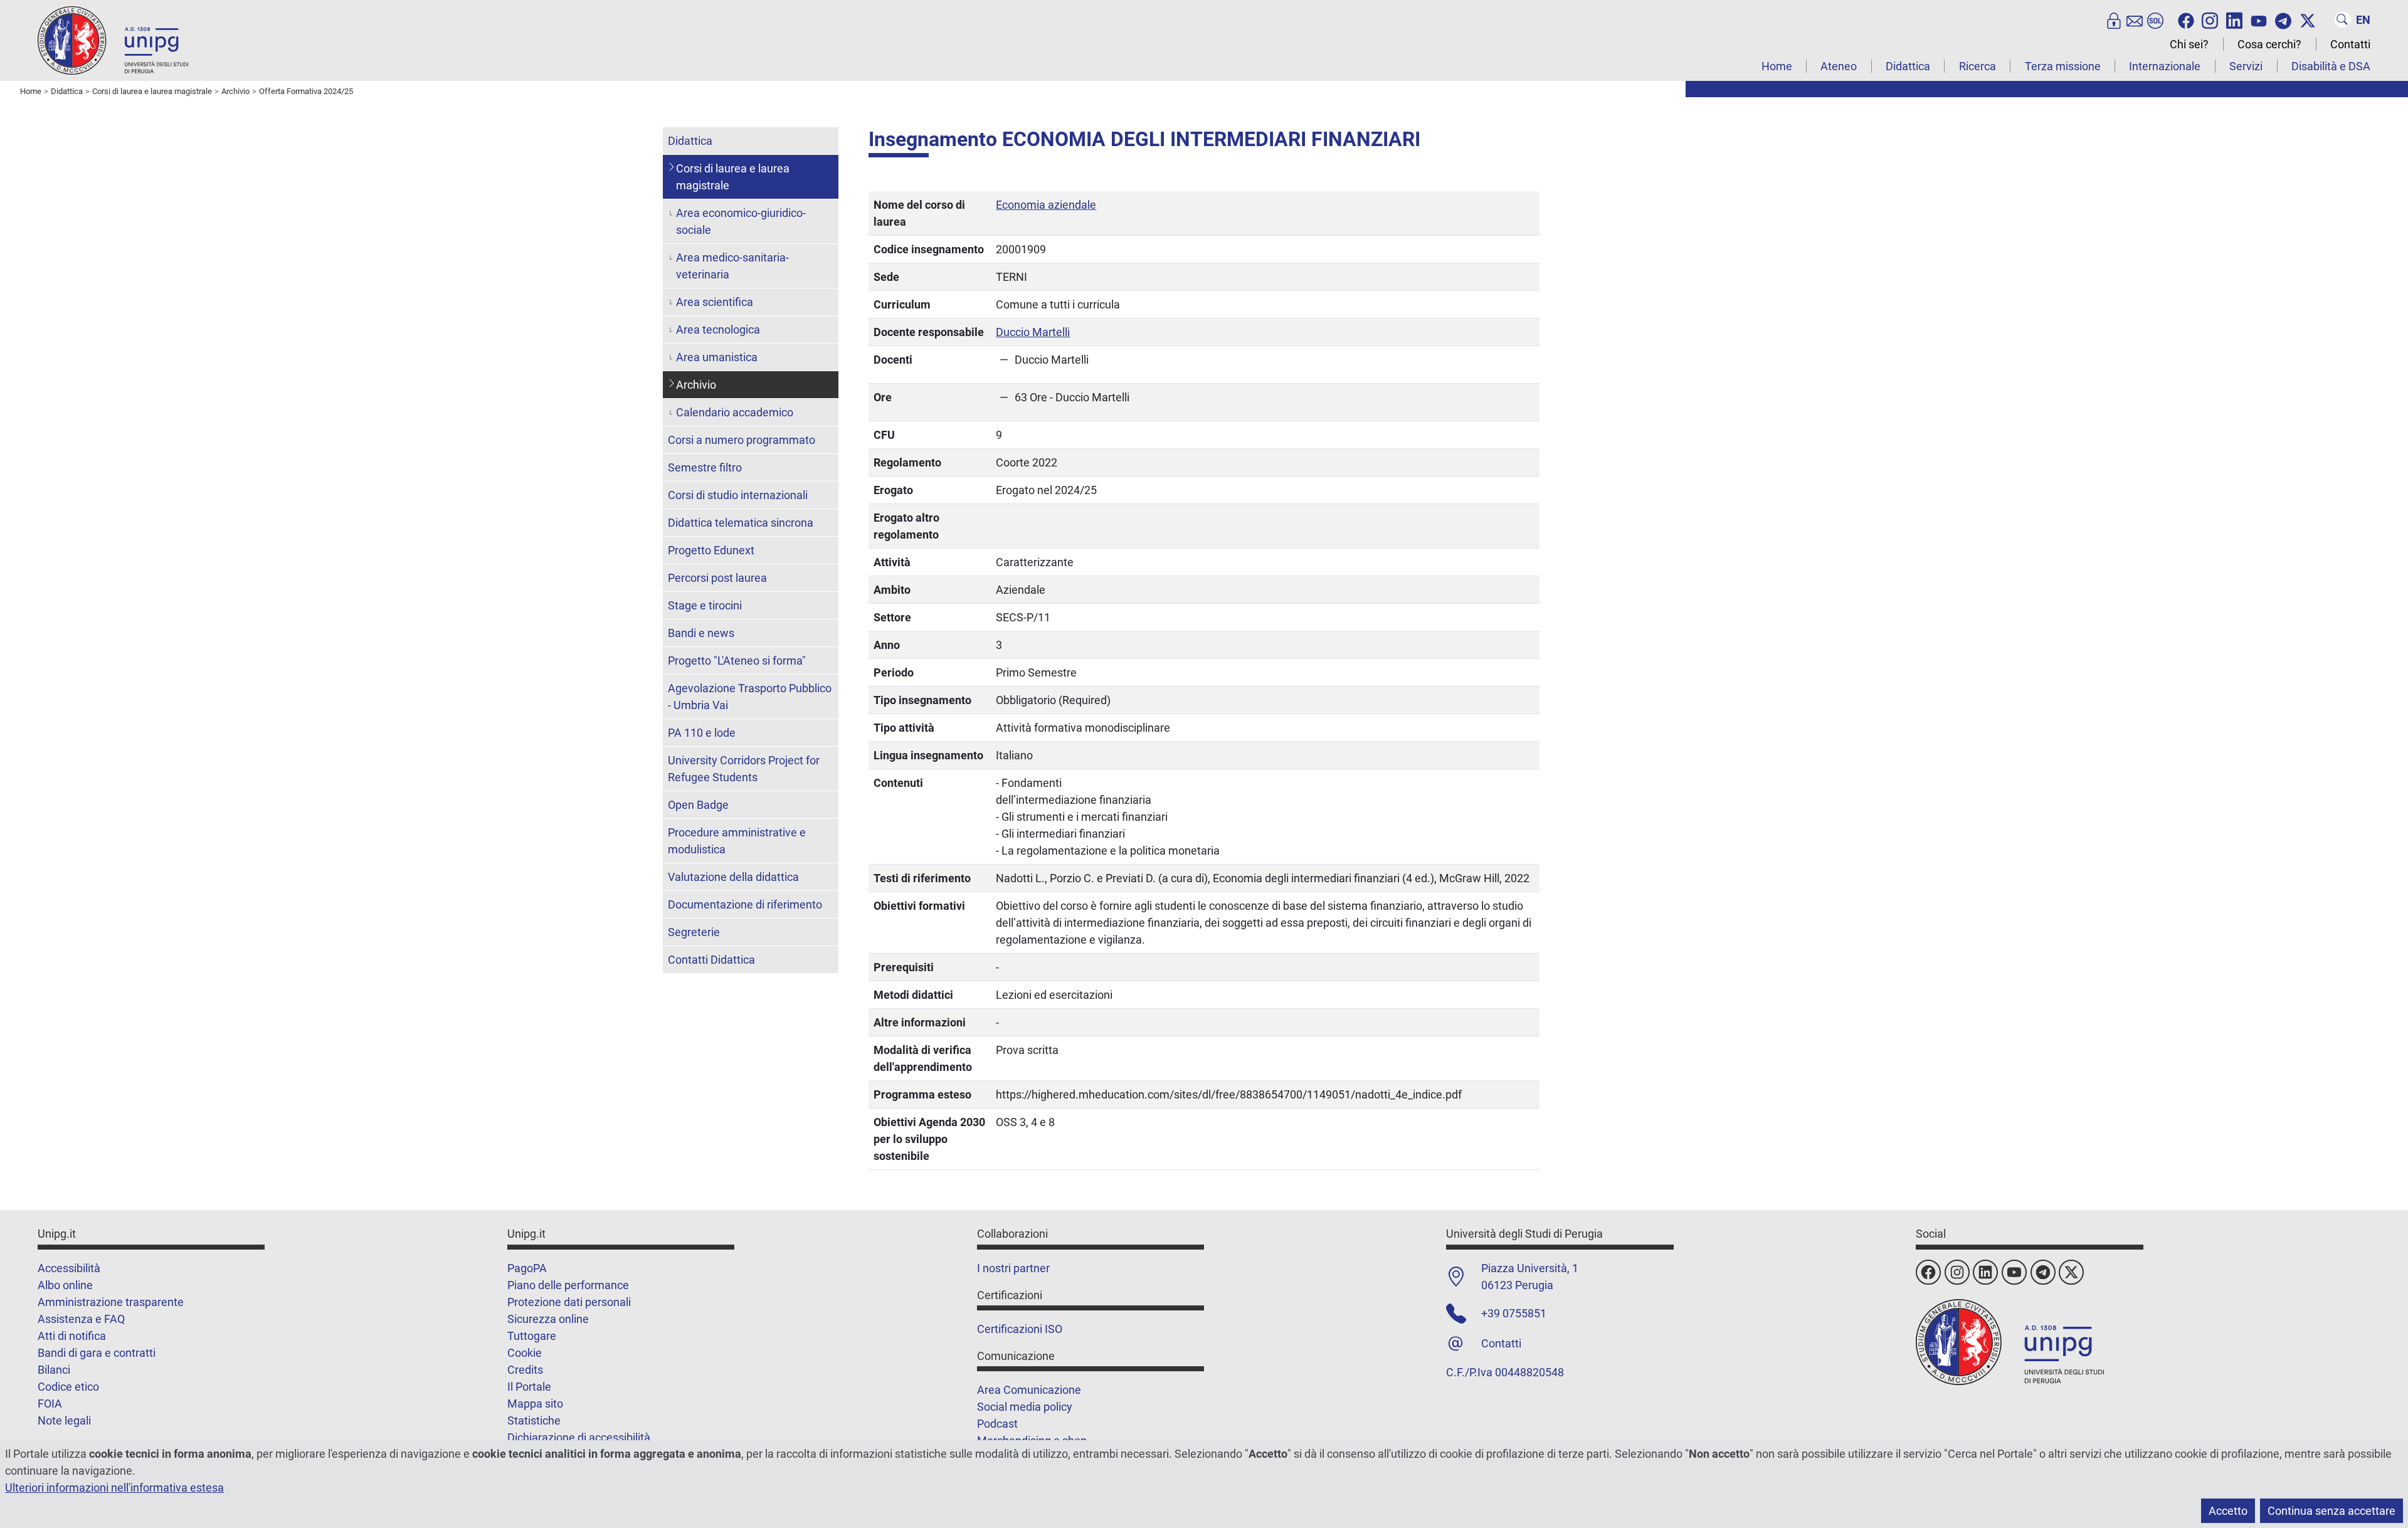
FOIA (50, 1404)
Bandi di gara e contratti (97, 1353)
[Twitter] (2308, 19)
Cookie (525, 1353)
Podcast (997, 1424)
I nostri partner (1013, 1268)
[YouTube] (2259, 19)
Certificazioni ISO (1020, 1329)
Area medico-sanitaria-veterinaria (732, 266)
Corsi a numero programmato (742, 440)
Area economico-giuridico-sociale (741, 221)
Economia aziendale (1046, 205)
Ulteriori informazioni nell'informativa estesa (114, 1488)
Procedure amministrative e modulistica (737, 841)
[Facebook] (2186, 19)
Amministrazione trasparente (111, 1302)
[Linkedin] (2234, 19)
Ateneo (1839, 66)
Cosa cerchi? (2269, 44)
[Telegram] (2283, 19)
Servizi (2246, 66)
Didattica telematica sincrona (741, 523)
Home (1777, 66)
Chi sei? (2189, 44)
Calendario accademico (735, 412)
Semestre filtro (705, 467)
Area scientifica (715, 302)
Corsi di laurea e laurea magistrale (733, 177)
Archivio (696, 385)
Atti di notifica (72, 1336)
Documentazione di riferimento (745, 904)
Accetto (2228, 1511)
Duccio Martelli (1033, 332)
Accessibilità (69, 1268)
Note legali (64, 1420)
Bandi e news (701, 633)
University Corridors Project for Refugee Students (744, 769)
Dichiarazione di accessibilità (579, 1437)
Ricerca (1978, 66)
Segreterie (694, 932)
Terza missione (2063, 66)
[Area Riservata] (2114, 19)
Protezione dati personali (569, 1302)
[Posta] (2135, 19)
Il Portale (529, 1387)
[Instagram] (2210, 19)
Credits (525, 1370)
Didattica (1908, 66)
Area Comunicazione (1029, 1390)
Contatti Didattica (711, 960)
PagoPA (527, 1268)
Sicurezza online (548, 1319)
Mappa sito (535, 1404)
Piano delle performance (568, 1285)
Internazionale (2165, 66)
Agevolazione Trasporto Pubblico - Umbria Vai (750, 697)
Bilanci (54, 1370)
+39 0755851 (1514, 1313)
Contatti (2350, 44)
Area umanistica (717, 357)
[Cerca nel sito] (2343, 19)
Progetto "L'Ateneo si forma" (737, 661)
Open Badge (698, 805)
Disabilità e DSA (2331, 66)
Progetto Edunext (711, 550)
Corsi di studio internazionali (738, 495)
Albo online (65, 1285)
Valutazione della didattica (733, 877)
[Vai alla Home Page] (113, 40)
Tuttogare (532, 1336)
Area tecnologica (718, 329)
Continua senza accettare (2331, 1511)
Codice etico (68, 1387)
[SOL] (2155, 19)
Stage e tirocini (705, 605)
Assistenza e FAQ (81, 1319)
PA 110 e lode (702, 733)
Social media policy (1025, 1407)
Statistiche (534, 1420)
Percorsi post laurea (717, 578)
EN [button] (2363, 20)
